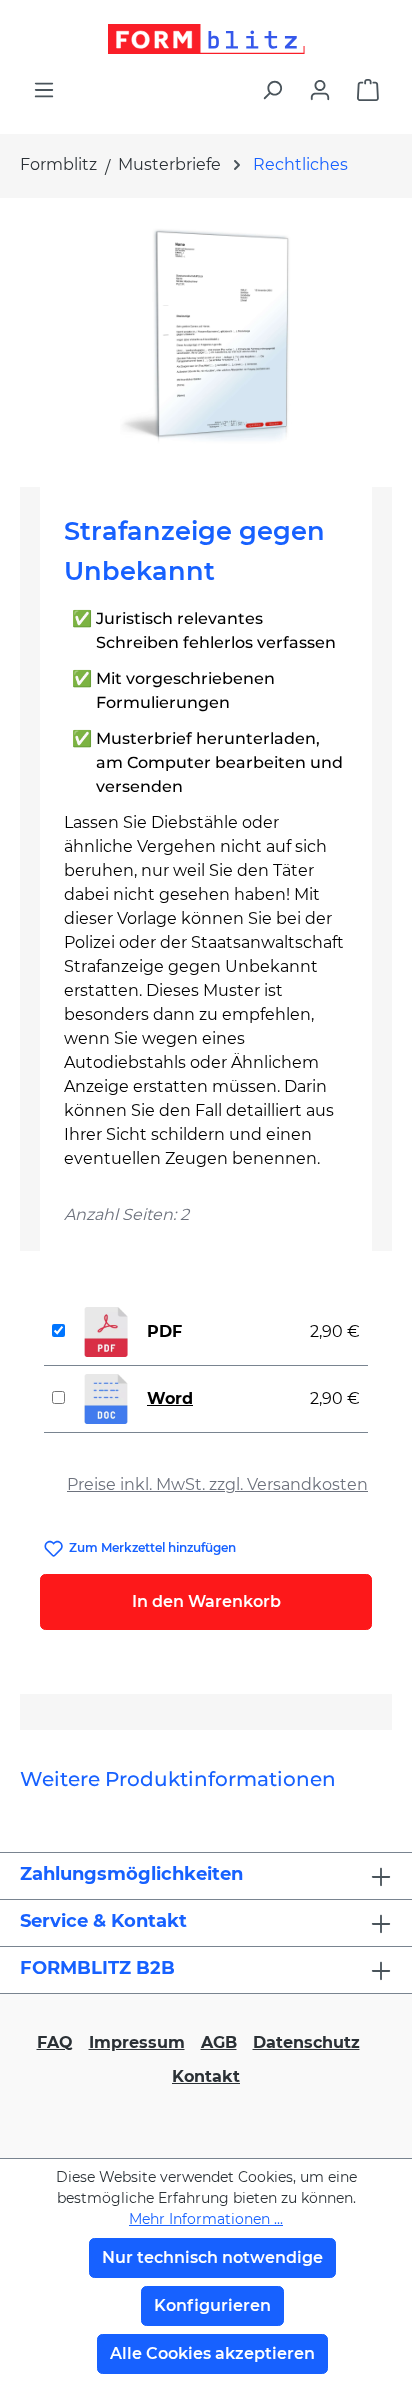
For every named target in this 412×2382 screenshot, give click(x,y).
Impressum (137, 2042)
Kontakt (206, 2076)
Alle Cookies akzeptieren (212, 2353)
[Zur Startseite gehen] (206, 39)
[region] (206, 334)
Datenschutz (306, 2042)
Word (170, 1398)
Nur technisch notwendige (212, 2257)
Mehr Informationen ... (206, 2219)
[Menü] (44, 90)
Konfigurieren (212, 2305)
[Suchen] (272, 90)
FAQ (55, 2042)
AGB (219, 2042)
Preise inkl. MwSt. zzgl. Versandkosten (217, 1484)
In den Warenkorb (206, 1601)
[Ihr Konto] (320, 90)
